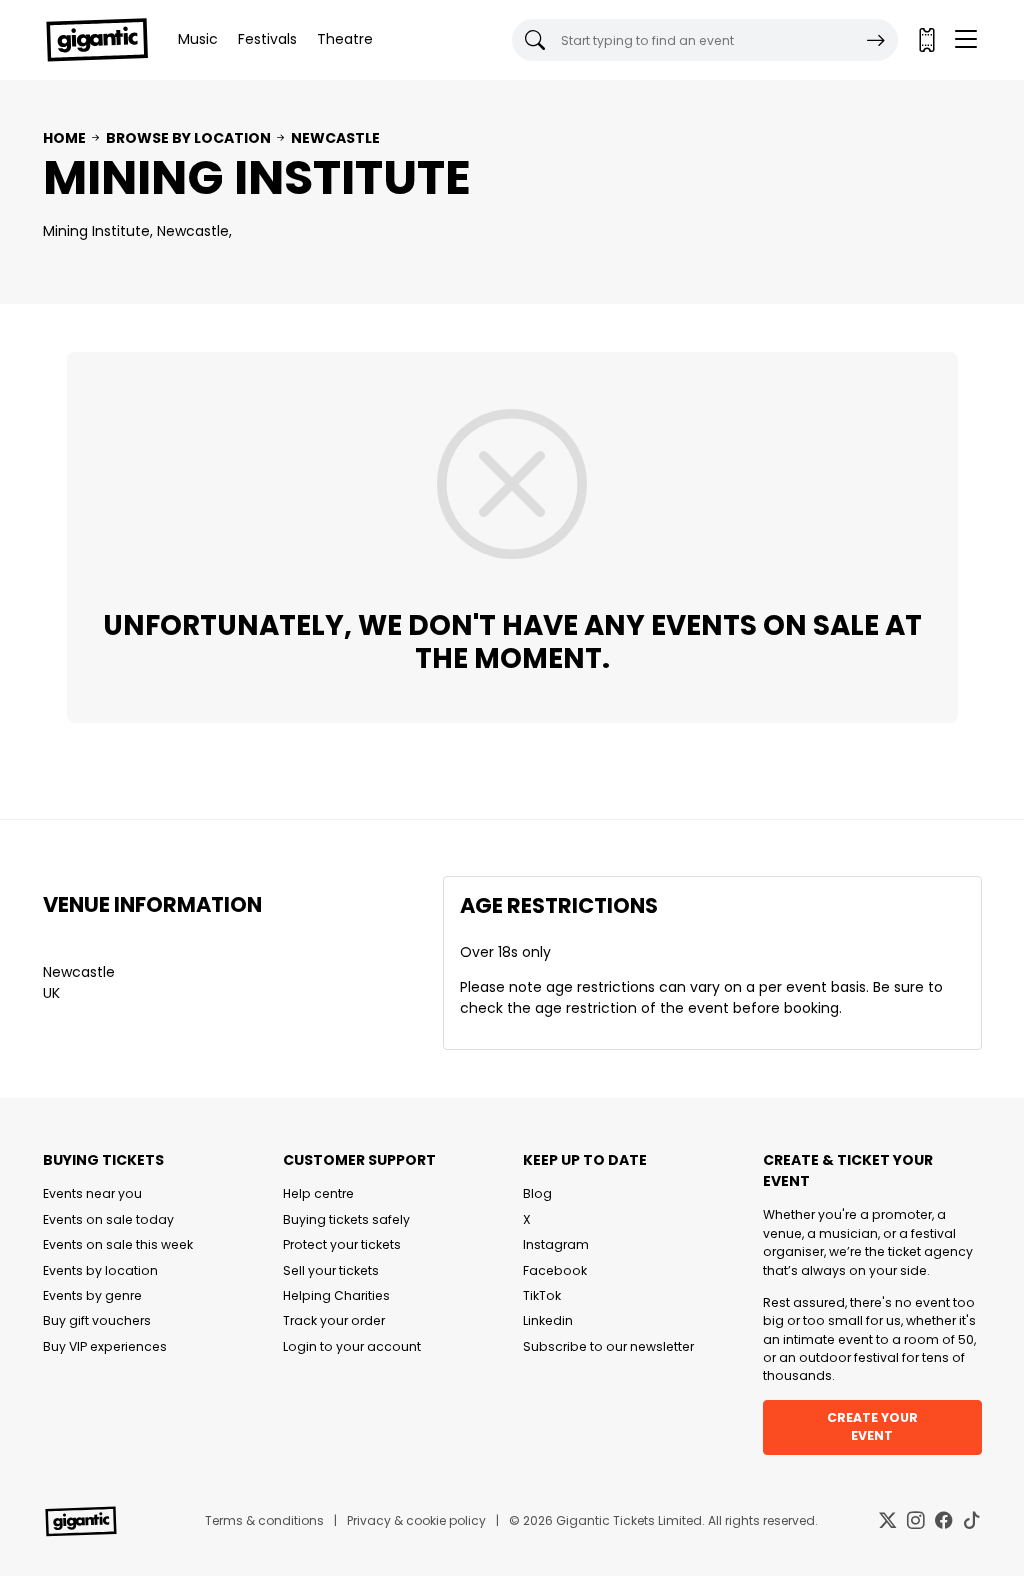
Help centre (318, 1193)
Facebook (555, 1270)
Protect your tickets (342, 1244)
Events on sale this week (118, 1244)
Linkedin (548, 1320)
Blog (537, 1193)
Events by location (100, 1270)
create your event (872, 1426)
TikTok (542, 1295)
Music (198, 39)
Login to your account (352, 1346)
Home (64, 138)
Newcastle (335, 138)
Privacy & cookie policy (416, 1520)
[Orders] (926, 40)
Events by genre (92, 1295)
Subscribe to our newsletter (608, 1346)
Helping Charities (336, 1295)
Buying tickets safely (346, 1219)
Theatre (345, 39)
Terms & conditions (264, 1520)
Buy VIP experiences (105, 1346)
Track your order (334, 1320)
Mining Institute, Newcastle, (137, 231)
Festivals (267, 39)
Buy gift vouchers (97, 1320)
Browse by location (188, 138)
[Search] (876, 40)
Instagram (556, 1244)
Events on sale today (108, 1219)
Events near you (92, 1193)
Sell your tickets (331, 1270)
